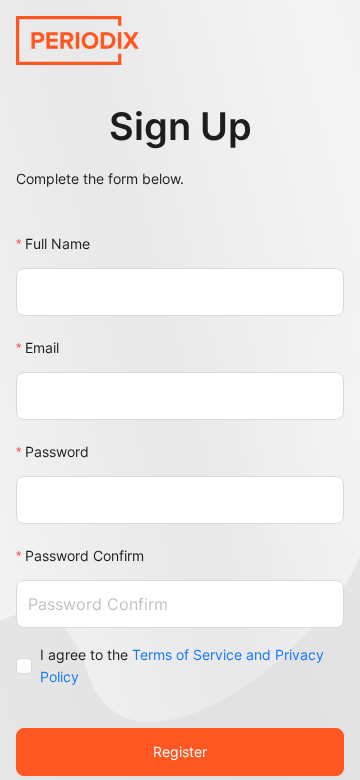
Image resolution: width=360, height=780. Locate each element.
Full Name (57, 243)
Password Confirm (84, 555)
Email (42, 347)
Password (57, 451)
